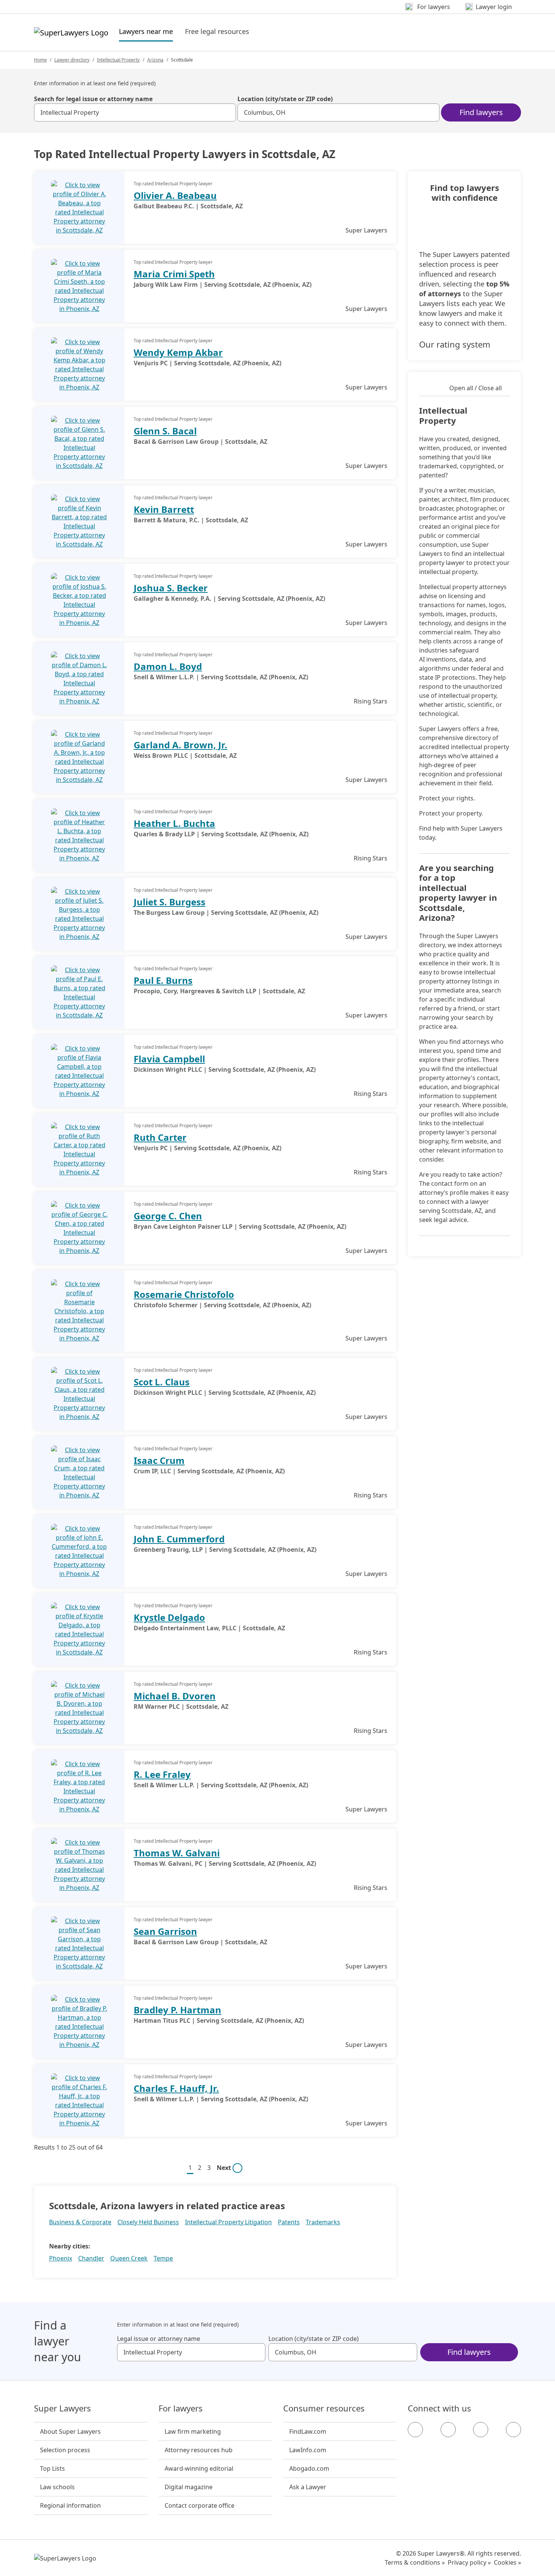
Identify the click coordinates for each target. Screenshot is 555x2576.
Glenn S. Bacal (165, 431)
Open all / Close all (476, 388)
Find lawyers (481, 112)
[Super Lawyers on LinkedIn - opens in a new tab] (513, 2430)
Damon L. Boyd (168, 666)
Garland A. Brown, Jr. (180, 745)
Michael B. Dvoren (175, 1696)
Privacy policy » (469, 2562)
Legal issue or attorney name (159, 2339)
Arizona (155, 60)
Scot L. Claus (162, 1382)
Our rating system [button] (455, 344)
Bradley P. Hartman (177, 2010)
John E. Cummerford (179, 1539)
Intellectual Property (118, 60)
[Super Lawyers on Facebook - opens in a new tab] (415, 2430)
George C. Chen (168, 1216)
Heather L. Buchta (174, 823)
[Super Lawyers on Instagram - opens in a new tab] (448, 2430)
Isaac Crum (159, 1460)
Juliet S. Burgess (170, 902)
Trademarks (323, 2222)
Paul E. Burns (163, 980)
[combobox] (135, 112)
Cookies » (507, 2562)
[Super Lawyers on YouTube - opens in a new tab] (481, 2430)
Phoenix (61, 2258)
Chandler (91, 2258)
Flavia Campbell (169, 1059)
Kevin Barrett (164, 509)
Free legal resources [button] (217, 31)
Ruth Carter (160, 1137)
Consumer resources (324, 2408)
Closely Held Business (148, 2222)
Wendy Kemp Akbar (178, 352)
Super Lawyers (62, 2408)
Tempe (163, 2258)
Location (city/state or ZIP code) (285, 99)
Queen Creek (129, 2258)
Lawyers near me (146, 31)
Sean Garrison (165, 1931)
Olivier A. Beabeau (175, 195)
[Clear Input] (227, 112)
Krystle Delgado (169, 1617)
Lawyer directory (72, 60)
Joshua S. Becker (171, 588)
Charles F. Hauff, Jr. (176, 2088)
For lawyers (181, 2408)
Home (40, 60)
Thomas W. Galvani (177, 1853)
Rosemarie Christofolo (184, 1294)
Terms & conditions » (415, 2562)
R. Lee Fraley (162, 1774)
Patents (289, 2222)
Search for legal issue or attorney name (93, 99)
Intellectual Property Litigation (228, 2222)
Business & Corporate (80, 2222)
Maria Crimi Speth (174, 274)
